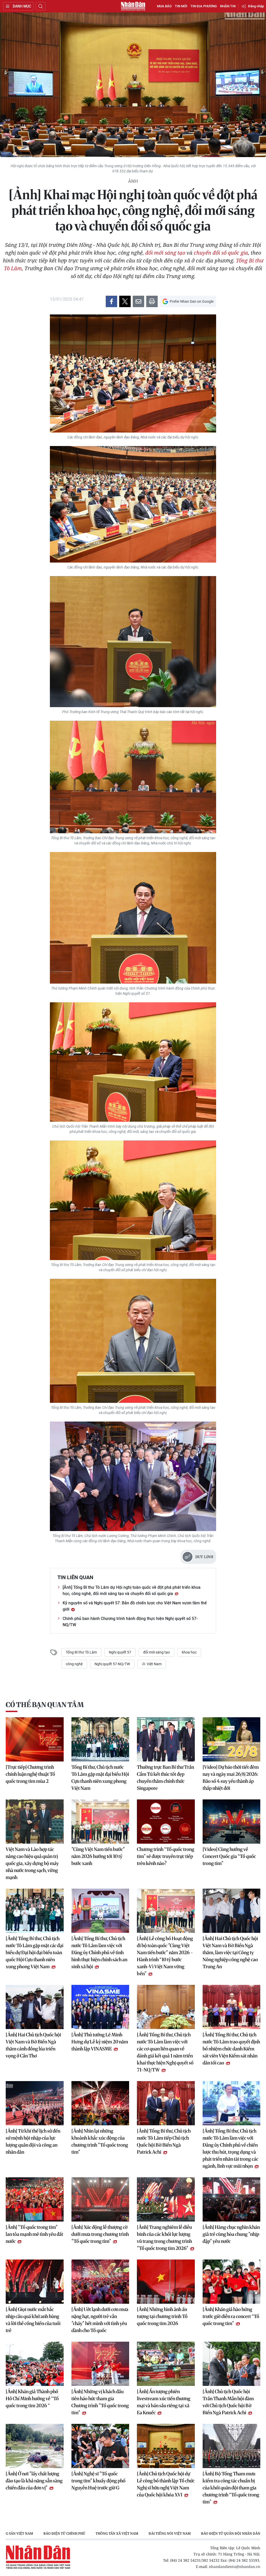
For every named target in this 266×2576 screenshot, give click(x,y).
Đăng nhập (256, 6)
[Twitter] (125, 301)
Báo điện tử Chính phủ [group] (64, 2533)
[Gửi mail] (138, 301)
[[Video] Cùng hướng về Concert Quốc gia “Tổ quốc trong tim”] (232, 1822)
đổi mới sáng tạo (165, 253)
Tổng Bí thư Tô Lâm (81, 1652)
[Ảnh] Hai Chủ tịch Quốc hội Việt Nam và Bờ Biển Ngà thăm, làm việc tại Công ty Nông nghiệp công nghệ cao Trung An (230, 1952)
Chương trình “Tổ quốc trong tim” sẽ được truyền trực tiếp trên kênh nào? (166, 1856)
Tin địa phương (204, 6)
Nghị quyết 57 (120, 1652)
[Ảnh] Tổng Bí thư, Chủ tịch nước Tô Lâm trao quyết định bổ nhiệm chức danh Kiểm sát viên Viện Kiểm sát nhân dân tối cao (231, 2049)
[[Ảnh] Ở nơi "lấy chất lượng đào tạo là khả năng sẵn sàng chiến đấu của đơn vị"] (35, 2446)
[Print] (152, 301)
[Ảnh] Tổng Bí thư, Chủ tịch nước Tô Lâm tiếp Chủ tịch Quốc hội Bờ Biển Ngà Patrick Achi (164, 2141)
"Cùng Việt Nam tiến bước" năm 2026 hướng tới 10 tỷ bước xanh (98, 1856)
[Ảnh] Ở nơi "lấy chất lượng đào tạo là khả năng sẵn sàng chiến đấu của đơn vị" (34, 2481)
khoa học (189, 1652)
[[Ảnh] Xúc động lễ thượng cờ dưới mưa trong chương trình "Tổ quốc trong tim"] (100, 2199)
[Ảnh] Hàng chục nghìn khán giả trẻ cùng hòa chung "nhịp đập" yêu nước (231, 2234)
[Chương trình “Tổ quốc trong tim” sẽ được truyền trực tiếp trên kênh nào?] (166, 1822)
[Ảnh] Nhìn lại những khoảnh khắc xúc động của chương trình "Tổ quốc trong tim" (100, 2141)
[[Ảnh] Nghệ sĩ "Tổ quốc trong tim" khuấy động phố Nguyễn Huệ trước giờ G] (100, 2446)
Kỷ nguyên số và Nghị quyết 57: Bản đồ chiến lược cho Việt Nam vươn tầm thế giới (135, 1606)
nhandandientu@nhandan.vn (235, 2567)
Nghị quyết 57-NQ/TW (112, 1664)
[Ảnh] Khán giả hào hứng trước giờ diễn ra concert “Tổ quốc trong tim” (231, 2316)
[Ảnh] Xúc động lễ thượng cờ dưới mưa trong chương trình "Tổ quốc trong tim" (100, 2234)
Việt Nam (154, 1664)
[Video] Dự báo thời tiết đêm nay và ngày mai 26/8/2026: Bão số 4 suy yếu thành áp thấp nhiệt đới (231, 1778)
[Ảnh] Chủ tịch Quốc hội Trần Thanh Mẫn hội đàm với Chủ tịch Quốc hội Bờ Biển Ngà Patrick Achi (228, 2402)
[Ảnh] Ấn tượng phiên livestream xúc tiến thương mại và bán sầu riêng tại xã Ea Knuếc (164, 2402)
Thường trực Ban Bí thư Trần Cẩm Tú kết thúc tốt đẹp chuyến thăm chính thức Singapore (165, 1778)
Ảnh (133, 181)
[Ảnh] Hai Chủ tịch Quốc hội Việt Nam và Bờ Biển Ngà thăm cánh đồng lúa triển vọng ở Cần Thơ (33, 2045)
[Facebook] (111, 301)
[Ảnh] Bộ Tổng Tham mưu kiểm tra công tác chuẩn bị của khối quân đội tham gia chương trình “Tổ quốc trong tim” (231, 2488)
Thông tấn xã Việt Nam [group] (117, 2533)
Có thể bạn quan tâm (45, 1705)
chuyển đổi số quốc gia (221, 253)
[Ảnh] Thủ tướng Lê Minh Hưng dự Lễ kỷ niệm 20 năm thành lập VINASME (100, 2042)
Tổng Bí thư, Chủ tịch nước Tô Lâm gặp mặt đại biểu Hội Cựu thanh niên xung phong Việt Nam (100, 1778)
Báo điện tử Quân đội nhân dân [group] (231, 2533)
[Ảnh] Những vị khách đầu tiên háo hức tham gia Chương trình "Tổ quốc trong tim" (100, 2402)
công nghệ (74, 1664)
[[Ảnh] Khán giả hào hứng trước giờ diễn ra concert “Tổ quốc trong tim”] (232, 2282)
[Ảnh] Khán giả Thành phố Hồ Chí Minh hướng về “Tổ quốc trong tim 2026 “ (32, 2399)
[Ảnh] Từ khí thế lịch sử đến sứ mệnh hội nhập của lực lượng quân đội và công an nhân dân (33, 2141)
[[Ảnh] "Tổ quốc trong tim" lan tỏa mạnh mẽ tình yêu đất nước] (35, 2199)
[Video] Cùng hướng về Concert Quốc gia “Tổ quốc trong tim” (229, 1856)
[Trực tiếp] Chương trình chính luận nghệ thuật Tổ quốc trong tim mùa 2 (30, 1774)
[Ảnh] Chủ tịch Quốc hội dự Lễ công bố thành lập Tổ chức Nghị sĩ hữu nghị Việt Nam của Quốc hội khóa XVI (166, 2484)
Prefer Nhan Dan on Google (192, 301)
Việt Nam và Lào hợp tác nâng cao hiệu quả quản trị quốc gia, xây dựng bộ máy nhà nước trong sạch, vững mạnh (32, 1863)
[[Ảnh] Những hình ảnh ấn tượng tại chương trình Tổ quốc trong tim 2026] (166, 2282)
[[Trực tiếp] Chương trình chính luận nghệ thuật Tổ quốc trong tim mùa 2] (35, 1739)
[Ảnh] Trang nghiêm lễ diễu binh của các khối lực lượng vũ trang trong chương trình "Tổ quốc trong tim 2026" (164, 2238)
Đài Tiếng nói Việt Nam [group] (170, 2533)
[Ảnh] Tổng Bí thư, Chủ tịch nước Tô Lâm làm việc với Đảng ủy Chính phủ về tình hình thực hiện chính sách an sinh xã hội (99, 1952)
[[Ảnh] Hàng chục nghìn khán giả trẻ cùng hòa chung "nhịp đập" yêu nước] (232, 2199)
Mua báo (164, 6)
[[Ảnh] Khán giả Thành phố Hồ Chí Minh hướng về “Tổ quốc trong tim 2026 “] (35, 2364)
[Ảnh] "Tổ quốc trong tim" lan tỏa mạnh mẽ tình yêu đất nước (34, 2234)
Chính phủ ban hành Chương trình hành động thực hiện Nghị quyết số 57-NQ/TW (130, 1622)
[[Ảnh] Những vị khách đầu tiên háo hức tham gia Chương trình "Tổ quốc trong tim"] (100, 2364)
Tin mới (181, 6)
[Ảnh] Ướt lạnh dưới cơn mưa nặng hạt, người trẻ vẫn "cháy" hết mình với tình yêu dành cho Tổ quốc (100, 2320)
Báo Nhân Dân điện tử (133, 6)
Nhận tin (228, 6)
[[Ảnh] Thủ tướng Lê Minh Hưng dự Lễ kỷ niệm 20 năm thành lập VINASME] (100, 2007)
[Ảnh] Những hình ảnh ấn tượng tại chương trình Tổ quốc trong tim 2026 (162, 2316)
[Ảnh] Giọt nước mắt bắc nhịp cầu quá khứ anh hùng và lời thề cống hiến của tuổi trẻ (33, 2320)
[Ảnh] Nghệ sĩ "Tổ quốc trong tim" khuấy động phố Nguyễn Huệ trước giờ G (98, 2481)
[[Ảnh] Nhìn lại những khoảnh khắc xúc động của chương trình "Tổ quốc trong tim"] (100, 2103)
